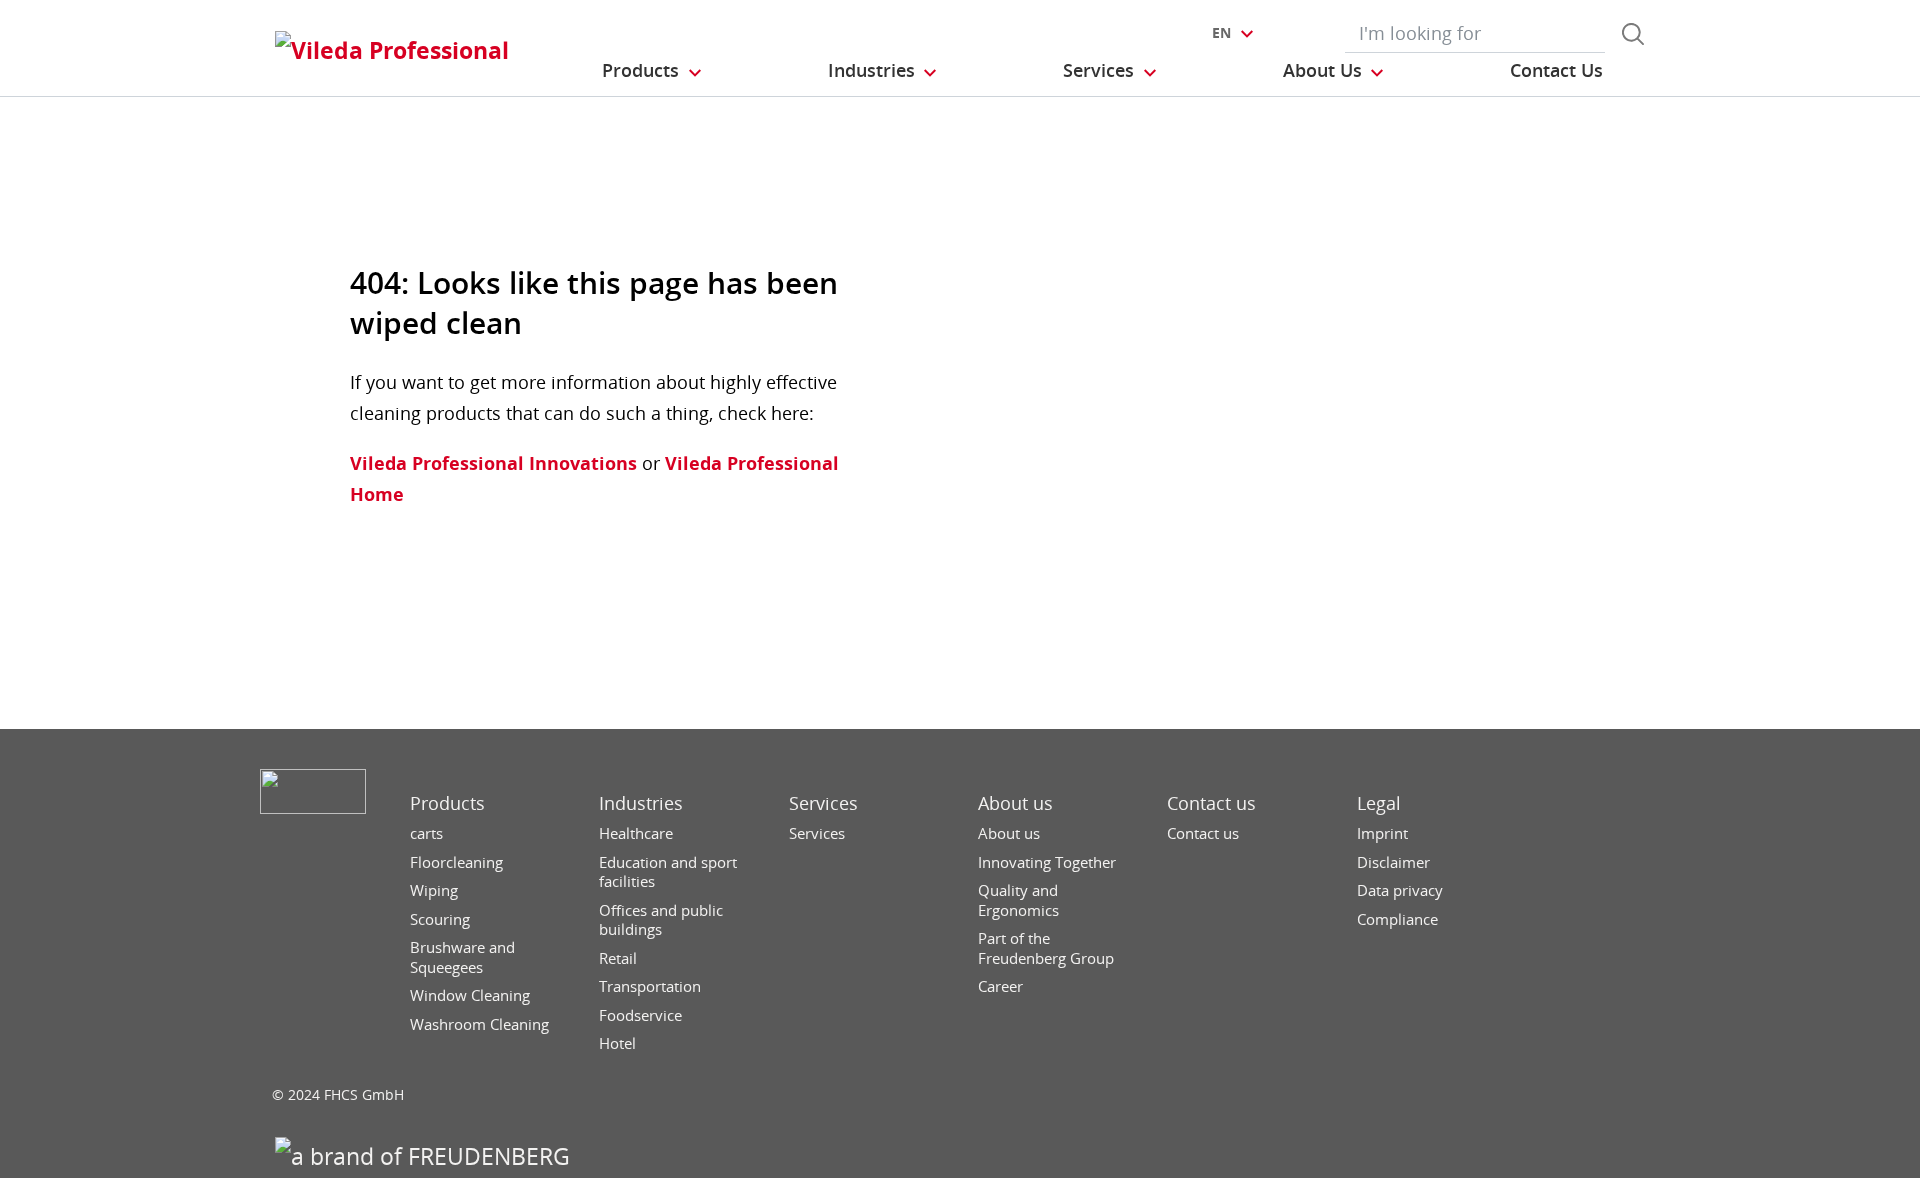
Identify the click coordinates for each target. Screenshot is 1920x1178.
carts (426, 833)
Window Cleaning (470, 995)
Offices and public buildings (661, 920)
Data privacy (1400, 890)
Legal (1379, 803)
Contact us (1211, 803)
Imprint (1382, 833)
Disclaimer (1393, 862)
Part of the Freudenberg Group (1046, 948)
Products (447, 803)
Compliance (1397, 919)
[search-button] (1633, 34)
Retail (618, 958)
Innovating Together (1047, 862)
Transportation (650, 986)
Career (1000, 986)
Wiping (434, 890)
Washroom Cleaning (479, 1024)
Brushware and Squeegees (462, 957)
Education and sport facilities (668, 872)
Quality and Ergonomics (1018, 900)
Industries (641, 803)
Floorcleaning (456, 862)
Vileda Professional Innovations (493, 463)
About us (1015, 803)
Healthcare (636, 833)
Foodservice (640, 1015)
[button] (653, 71)
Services (823, 803)
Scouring (440, 919)
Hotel (617, 1043)
